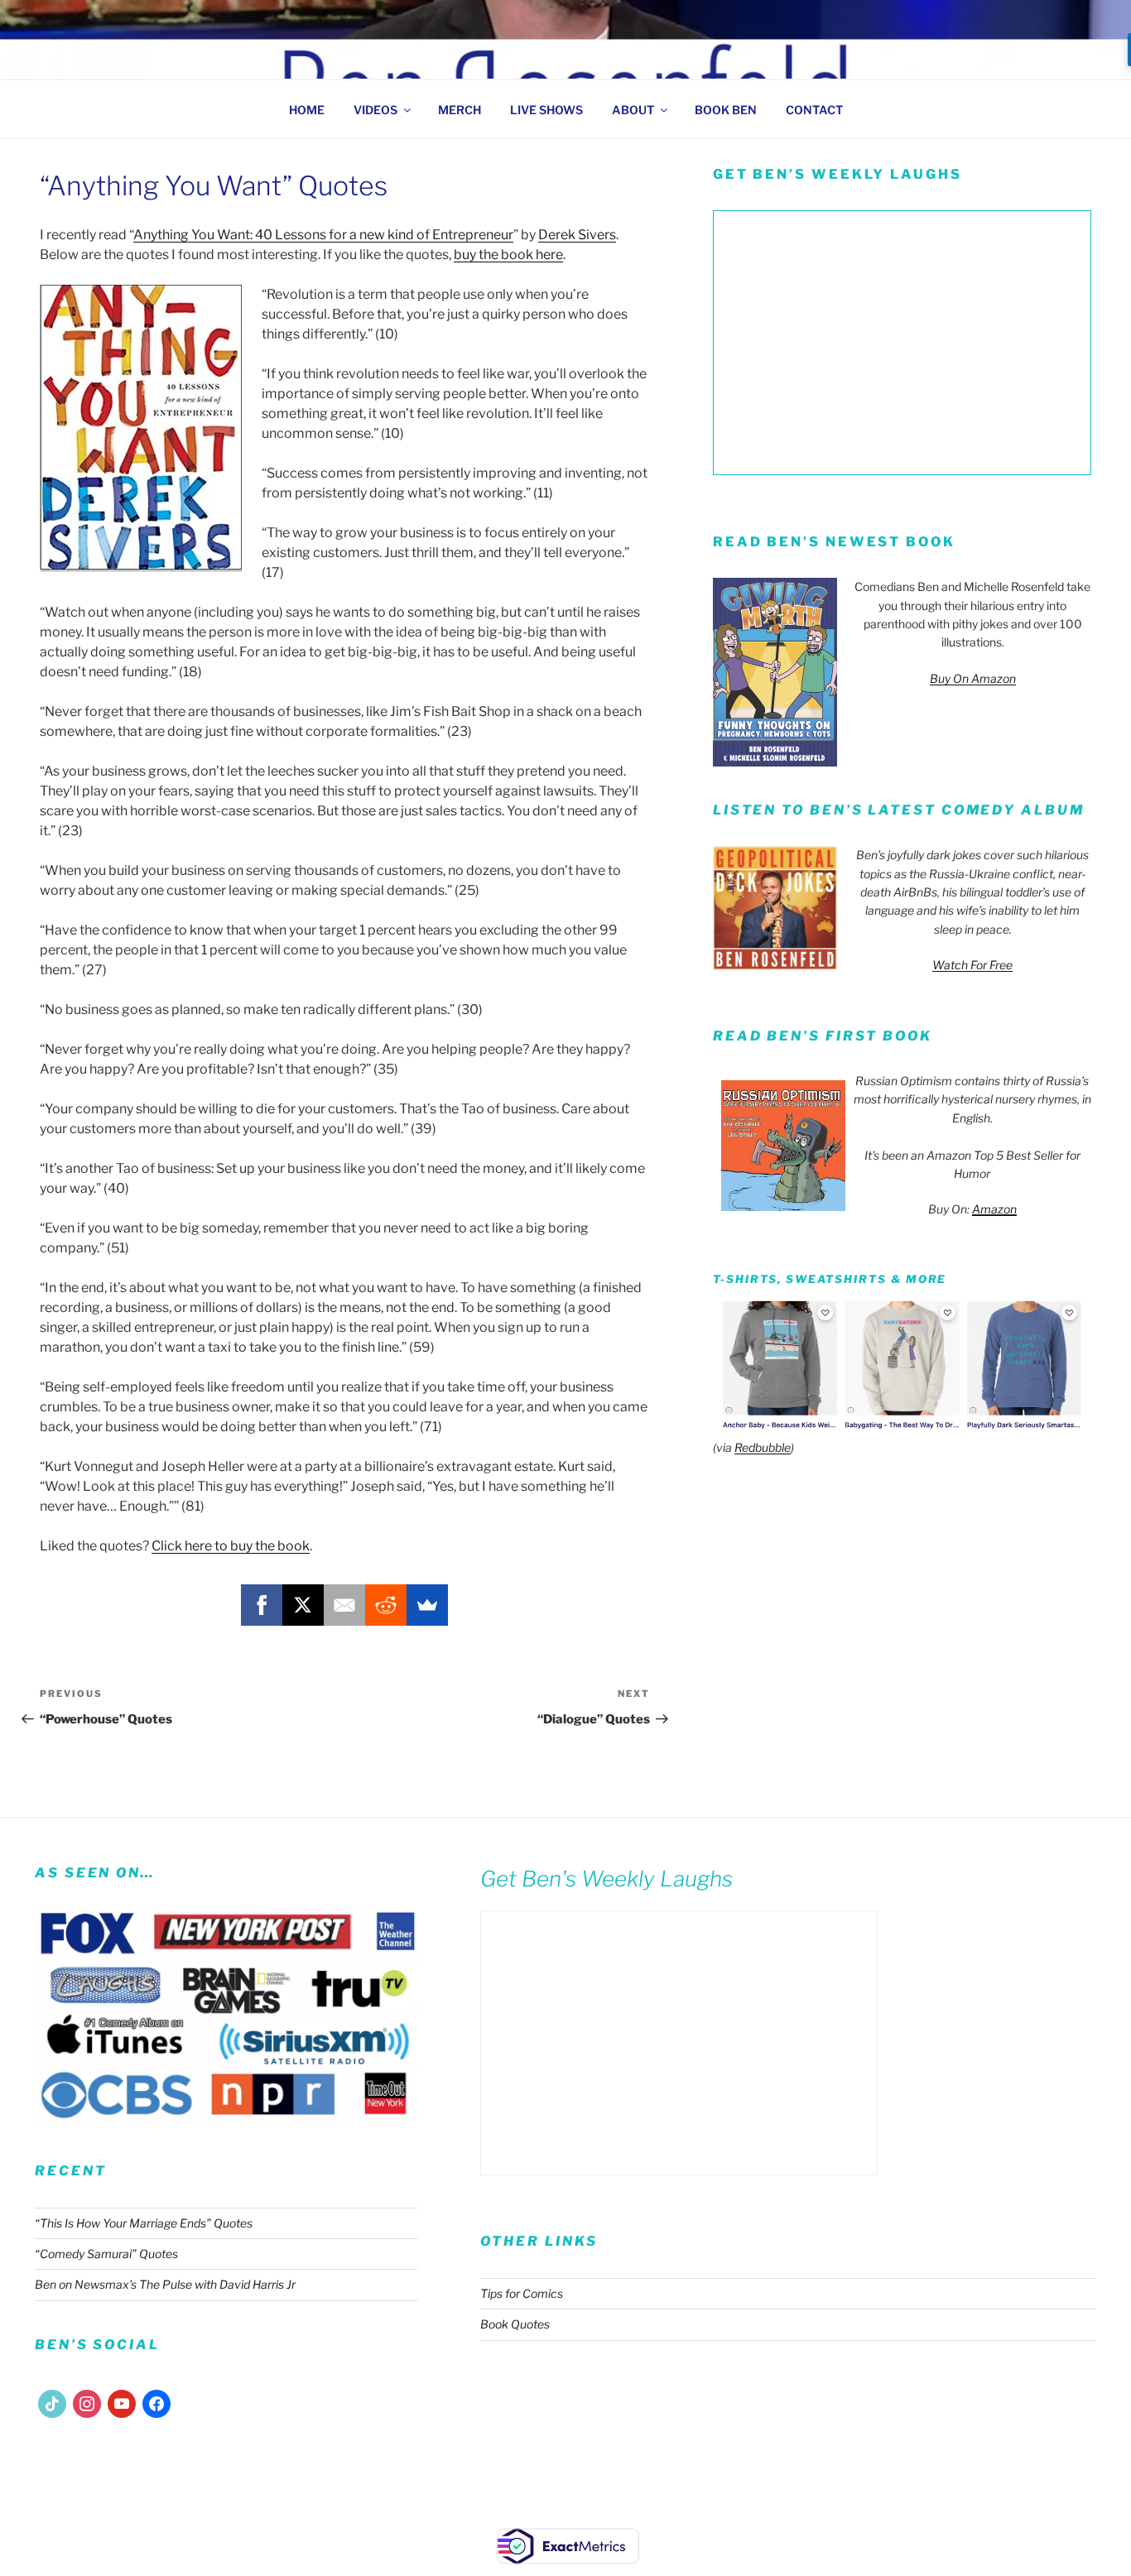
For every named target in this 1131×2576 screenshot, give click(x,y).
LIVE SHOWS (546, 110)
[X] (303, 1605)
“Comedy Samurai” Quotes (106, 2254)
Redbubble (763, 1447)
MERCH (460, 110)
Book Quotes (515, 2324)
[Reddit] (386, 1605)
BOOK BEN (726, 110)
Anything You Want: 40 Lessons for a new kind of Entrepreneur (323, 235)
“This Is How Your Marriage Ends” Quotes (144, 2223)
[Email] (344, 1605)
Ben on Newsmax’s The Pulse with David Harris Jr (165, 2284)
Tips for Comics (522, 2293)
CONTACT (814, 110)
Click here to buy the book (231, 1546)
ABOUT (633, 110)
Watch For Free (972, 965)
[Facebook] (262, 1605)
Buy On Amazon (973, 678)
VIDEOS (375, 110)
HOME (307, 110)
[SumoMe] (427, 1605)
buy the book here (508, 255)
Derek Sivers (577, 235)
